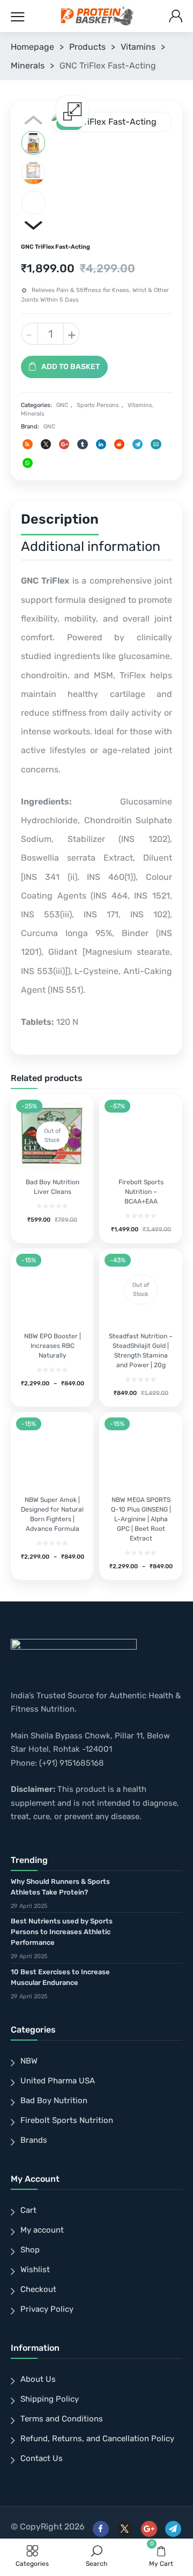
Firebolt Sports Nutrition (67, 2120)
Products (87, 47)
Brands (34, 2140)
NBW (29, 2061)
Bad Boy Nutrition (54, 2100)
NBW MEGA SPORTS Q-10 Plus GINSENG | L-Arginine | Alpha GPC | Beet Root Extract (141, 1519)
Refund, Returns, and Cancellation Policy (97, 2439)
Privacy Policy (47, 2309)
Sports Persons (98, 405)
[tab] (60, 522)
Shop (30, 2250)
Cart (28, 2210)
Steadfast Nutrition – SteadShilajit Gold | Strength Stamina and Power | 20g (141, 1351)
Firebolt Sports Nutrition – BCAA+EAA (141, 1192)
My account (42, 2230)
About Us (38, 2379)
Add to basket (70, 367)
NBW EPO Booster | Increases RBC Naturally (53, 1346)
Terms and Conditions (62, 2419)
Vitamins (138, 47)
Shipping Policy (50, 2399)
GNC (62, 405)
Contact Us (42, 2458)
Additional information (91, 546)
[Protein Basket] (97, 16)
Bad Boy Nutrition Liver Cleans (53, 1187)
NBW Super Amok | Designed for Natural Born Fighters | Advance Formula (52, 1514)
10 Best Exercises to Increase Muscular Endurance (60, 1977)
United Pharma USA (58, 2081)
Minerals (28, 66)
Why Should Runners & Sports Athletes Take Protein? (60, 1887)
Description (60, 519)
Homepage (32, 47)
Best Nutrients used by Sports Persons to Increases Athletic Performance (62, 1932)
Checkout (38, 2289)
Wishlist (35, 2270)
